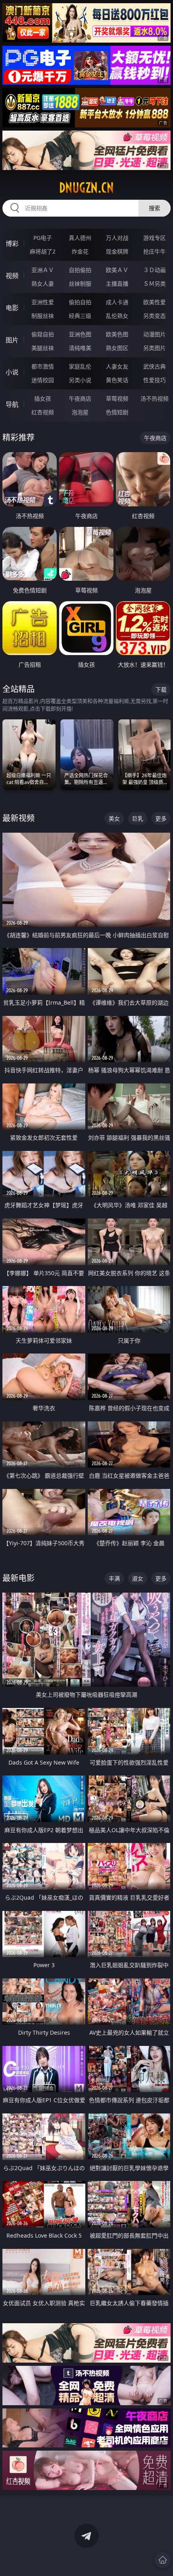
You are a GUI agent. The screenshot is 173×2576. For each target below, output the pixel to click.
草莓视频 (117, 398)
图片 (12, 340)
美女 (114, 818)
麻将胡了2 (43, 251)
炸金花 (80, 251)
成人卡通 (117, 302)
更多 (161, 818)
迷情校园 (43, 380)
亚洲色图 (80, 334)
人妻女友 (117, 366)
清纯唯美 (80, 348)
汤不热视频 (154, 398)
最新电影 (19, 1578)
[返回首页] (163, 2560)
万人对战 (117, 238)
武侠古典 (154, 366)
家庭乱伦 (80, 366)
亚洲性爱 (43, 302)
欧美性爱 (154, 302)
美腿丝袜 (43, 348)
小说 (12, 372)
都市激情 (43, 366)
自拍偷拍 (80, 270)
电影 (12, 308)
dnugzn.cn (86, 188)
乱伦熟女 (117, 316)
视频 (12, 276)
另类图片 (154, 348)
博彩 (12, 244)
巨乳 (138, 818)
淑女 (138, 1578)
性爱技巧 (154, 380)
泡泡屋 (80, 412)
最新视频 (19, 818)
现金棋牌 (117, 251)
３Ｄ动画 (154, 270)
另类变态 (154, 316)
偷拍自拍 (80, 302)
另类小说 (80, 380)
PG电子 (43, 238)
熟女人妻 (43, 284)
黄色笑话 (117, 380)
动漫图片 (154, 334)
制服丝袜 (43, 316)
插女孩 (43, 398)
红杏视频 (43, 412)
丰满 (114, 1578)
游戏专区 (154, 238)
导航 (12, 404)
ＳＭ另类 (154, 284)
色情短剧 (117, 412)
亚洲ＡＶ (43, 270)
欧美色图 (117, 334)
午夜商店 (80, 398)
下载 (161, 689)
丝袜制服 (80, 284)
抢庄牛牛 (154, 251)
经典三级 (80, 316)
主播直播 (117, 284)
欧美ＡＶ (117, 270)
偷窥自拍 (43, 334)
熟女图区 (117, 348)
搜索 (154, 208)
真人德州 (80, 238)
